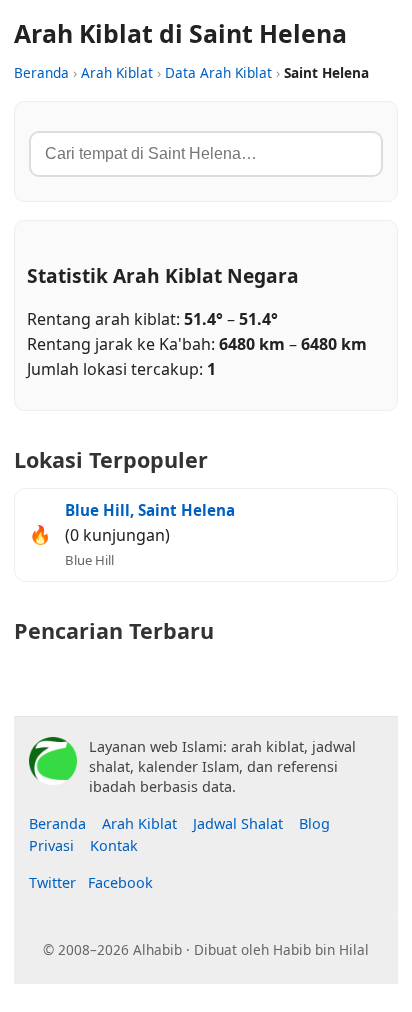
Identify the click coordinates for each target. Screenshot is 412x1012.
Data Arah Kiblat (218, 72)
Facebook (120, 882)
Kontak (114, 845)
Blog (314, 823)
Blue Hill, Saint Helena (150, 510)
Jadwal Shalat (238, 823)
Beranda (41, 72)
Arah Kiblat (117, 72)
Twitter (52, 882)
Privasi (51, 845)
